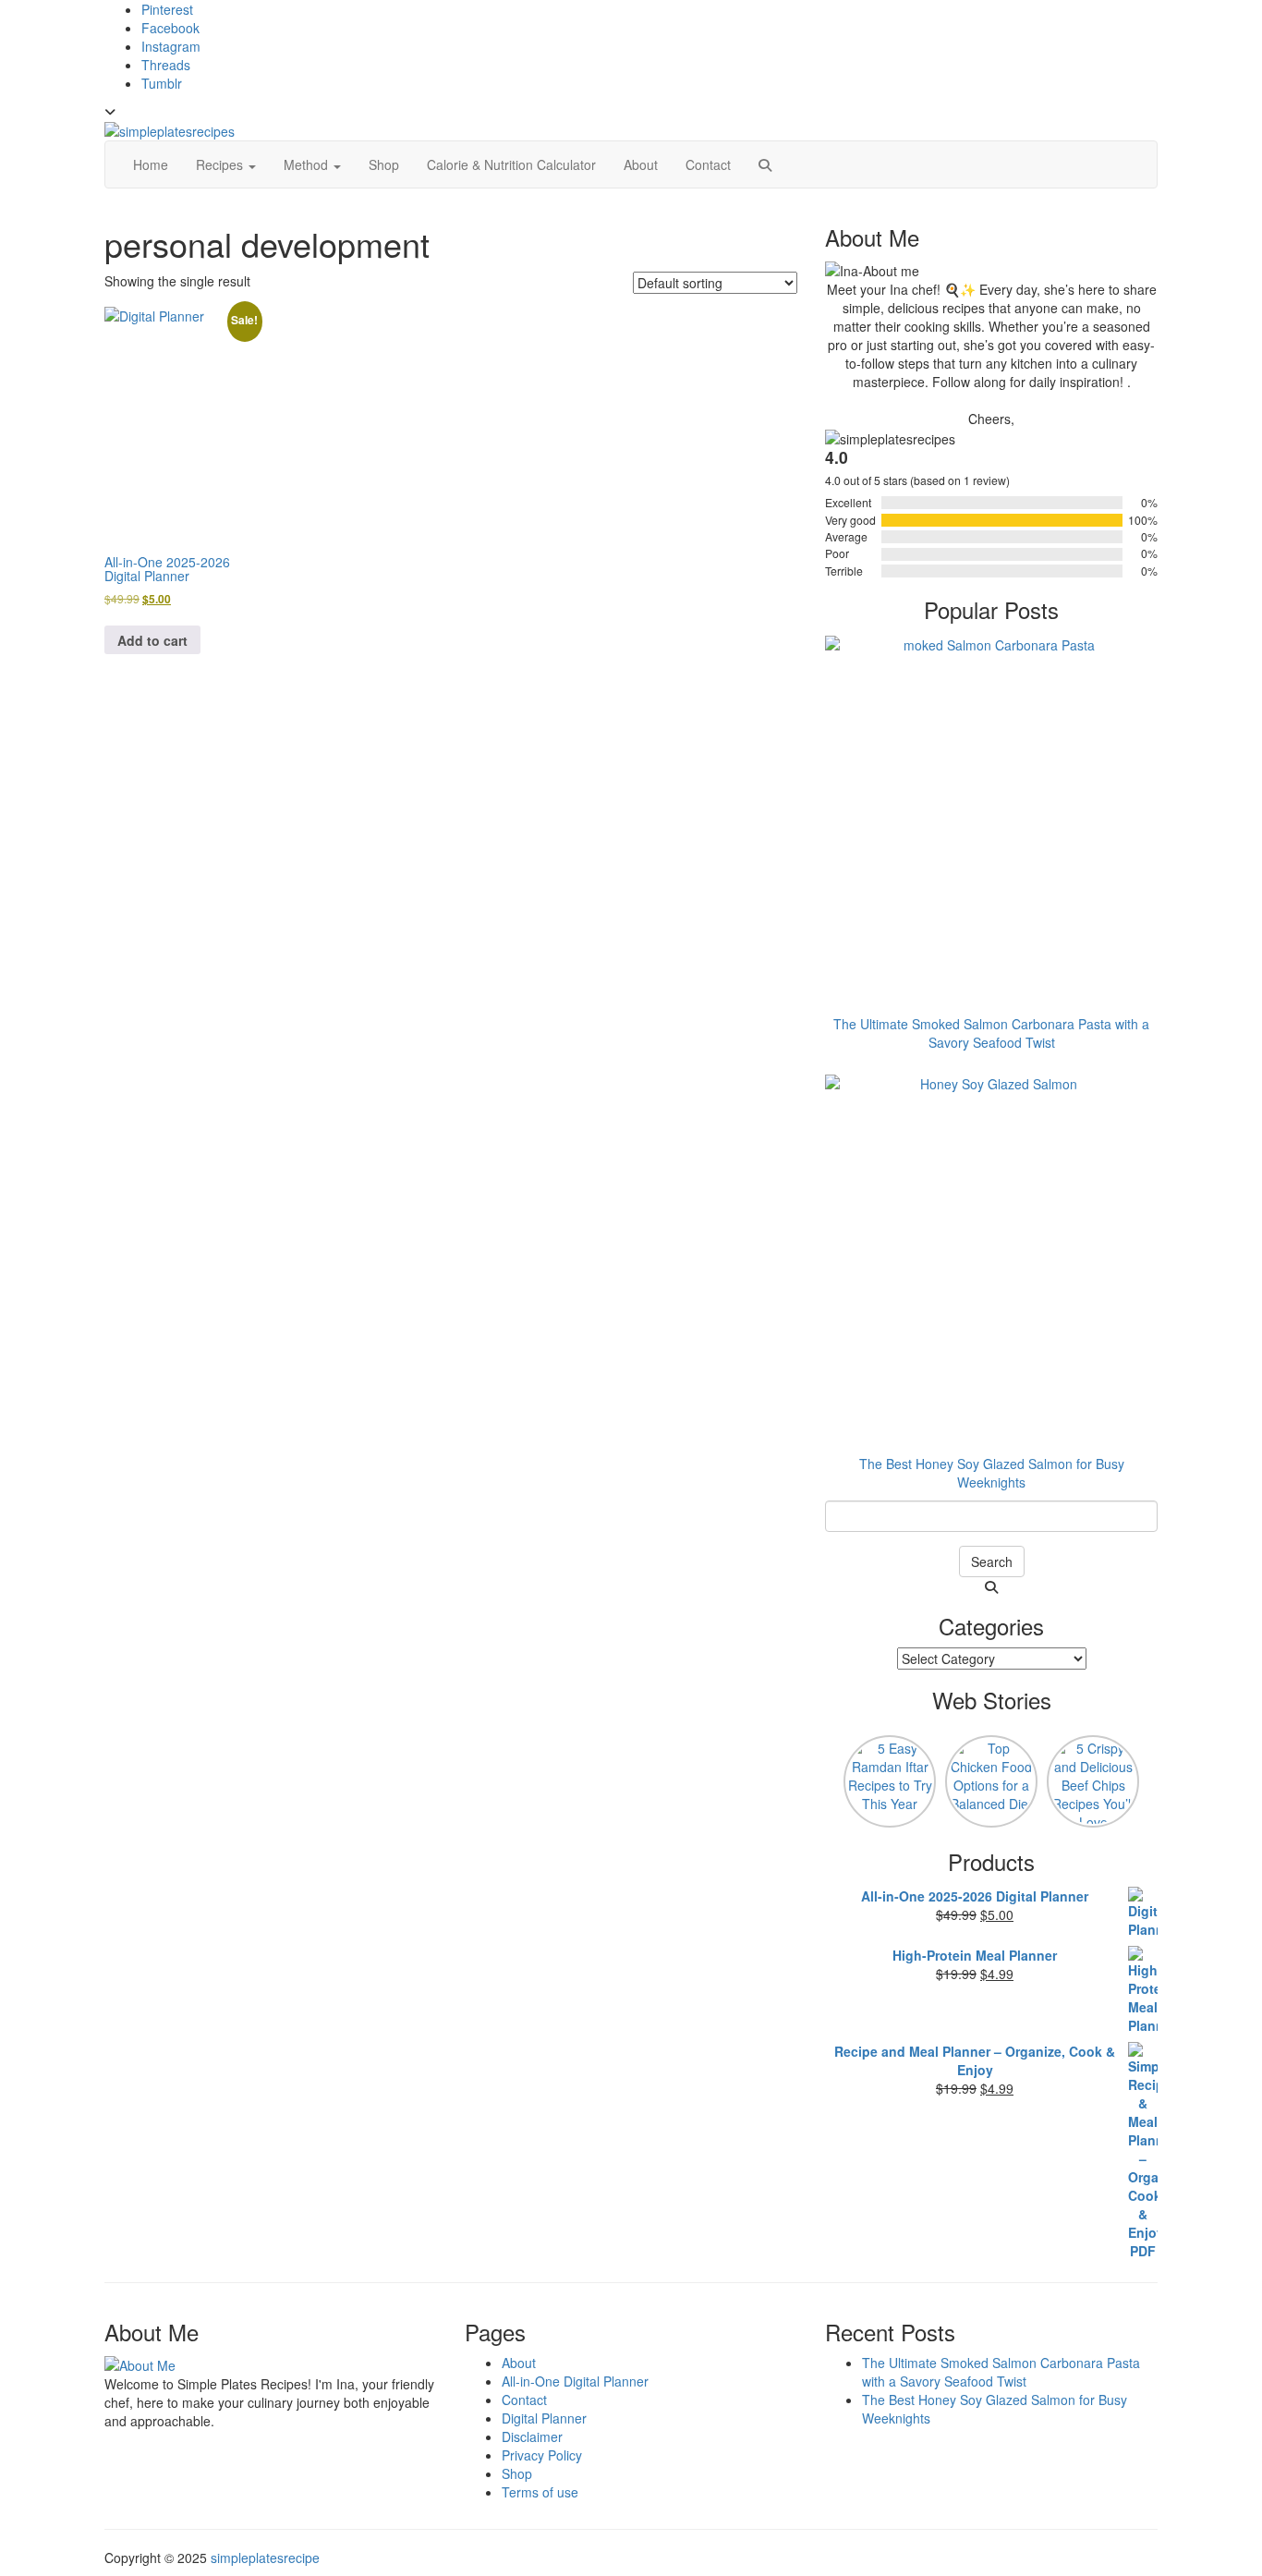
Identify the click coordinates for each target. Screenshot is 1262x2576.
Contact (708, 164)
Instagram (171, 46)
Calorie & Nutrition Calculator (511, 164)
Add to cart (152, 640)
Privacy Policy (542, 2455)
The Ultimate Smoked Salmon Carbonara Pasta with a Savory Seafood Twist (1001, 2372)
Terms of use (540, 2492)
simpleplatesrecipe (265, 2558)
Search (992, 1561)
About (641, 164)
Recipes (221, 164)
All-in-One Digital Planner (575, 2381)
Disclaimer (532, 2436)
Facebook (170, 28)
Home (151, 164)
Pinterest (167, 9)
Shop (384, 164)
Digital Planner (544, 2418)
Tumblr (162, 83)
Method (308, 164)
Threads (166, 65)
